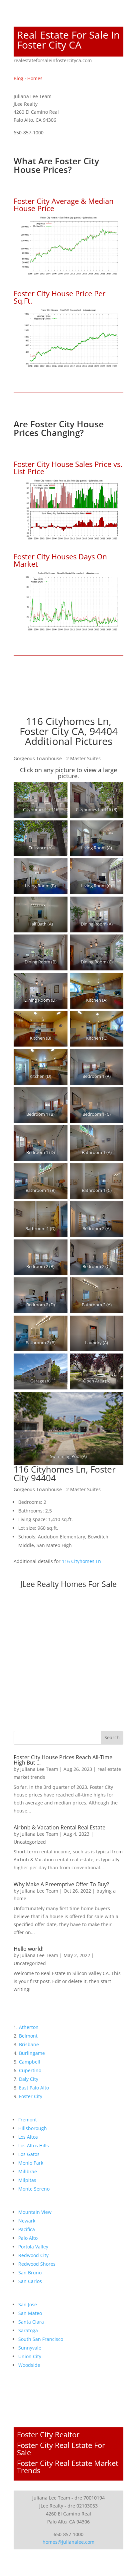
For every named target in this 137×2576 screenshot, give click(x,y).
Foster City (31, 2096)
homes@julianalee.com (68, 2542)
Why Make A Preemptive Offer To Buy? (61, 1884)
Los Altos (28, 2137)
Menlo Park (31, 2163)
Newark (27, 2221)
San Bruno (30, 2273)
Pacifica (27, 2229)
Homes (35, 78)
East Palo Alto (34, 2088)
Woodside (29, 2365)
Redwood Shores (37, 2264)
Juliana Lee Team (39, 1769)
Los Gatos (29, 2154)
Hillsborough (33, 2128)
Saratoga (28, 2330)
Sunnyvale (30, 2348)
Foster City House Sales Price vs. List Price (68, 468)
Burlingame (32, 2053)
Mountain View (35, 2212)
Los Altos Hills (34, 2146)
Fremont (28, 2120)
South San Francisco (41, 2339)
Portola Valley (33, 2247)
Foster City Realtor (48, 2434)
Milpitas (27, 2180)
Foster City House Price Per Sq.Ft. (60, 297)
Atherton (29, 2027)
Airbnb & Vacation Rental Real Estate (60, 1827)
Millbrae (28, 2171)
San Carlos (30, 2281)
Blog (18, 78)
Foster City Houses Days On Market (60, 560)
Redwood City (33, 2255)
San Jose (28, 2304)
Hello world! (29, 1949)
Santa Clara (31, 2322)
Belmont (28, 2036)
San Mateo (30, 2313)
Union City (30, 2356)
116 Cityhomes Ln (81, 1561)
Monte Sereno (34, 2189)
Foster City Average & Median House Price (64, 205)
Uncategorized (30, 1842)
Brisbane (29, 2044)
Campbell (30, 2062)
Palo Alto (28, 2238)
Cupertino (30, 2070)
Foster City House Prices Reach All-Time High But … (63, 1760)
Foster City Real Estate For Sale (61, 2449)
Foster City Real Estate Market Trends (68, 2467)
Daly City (29, 2079)
